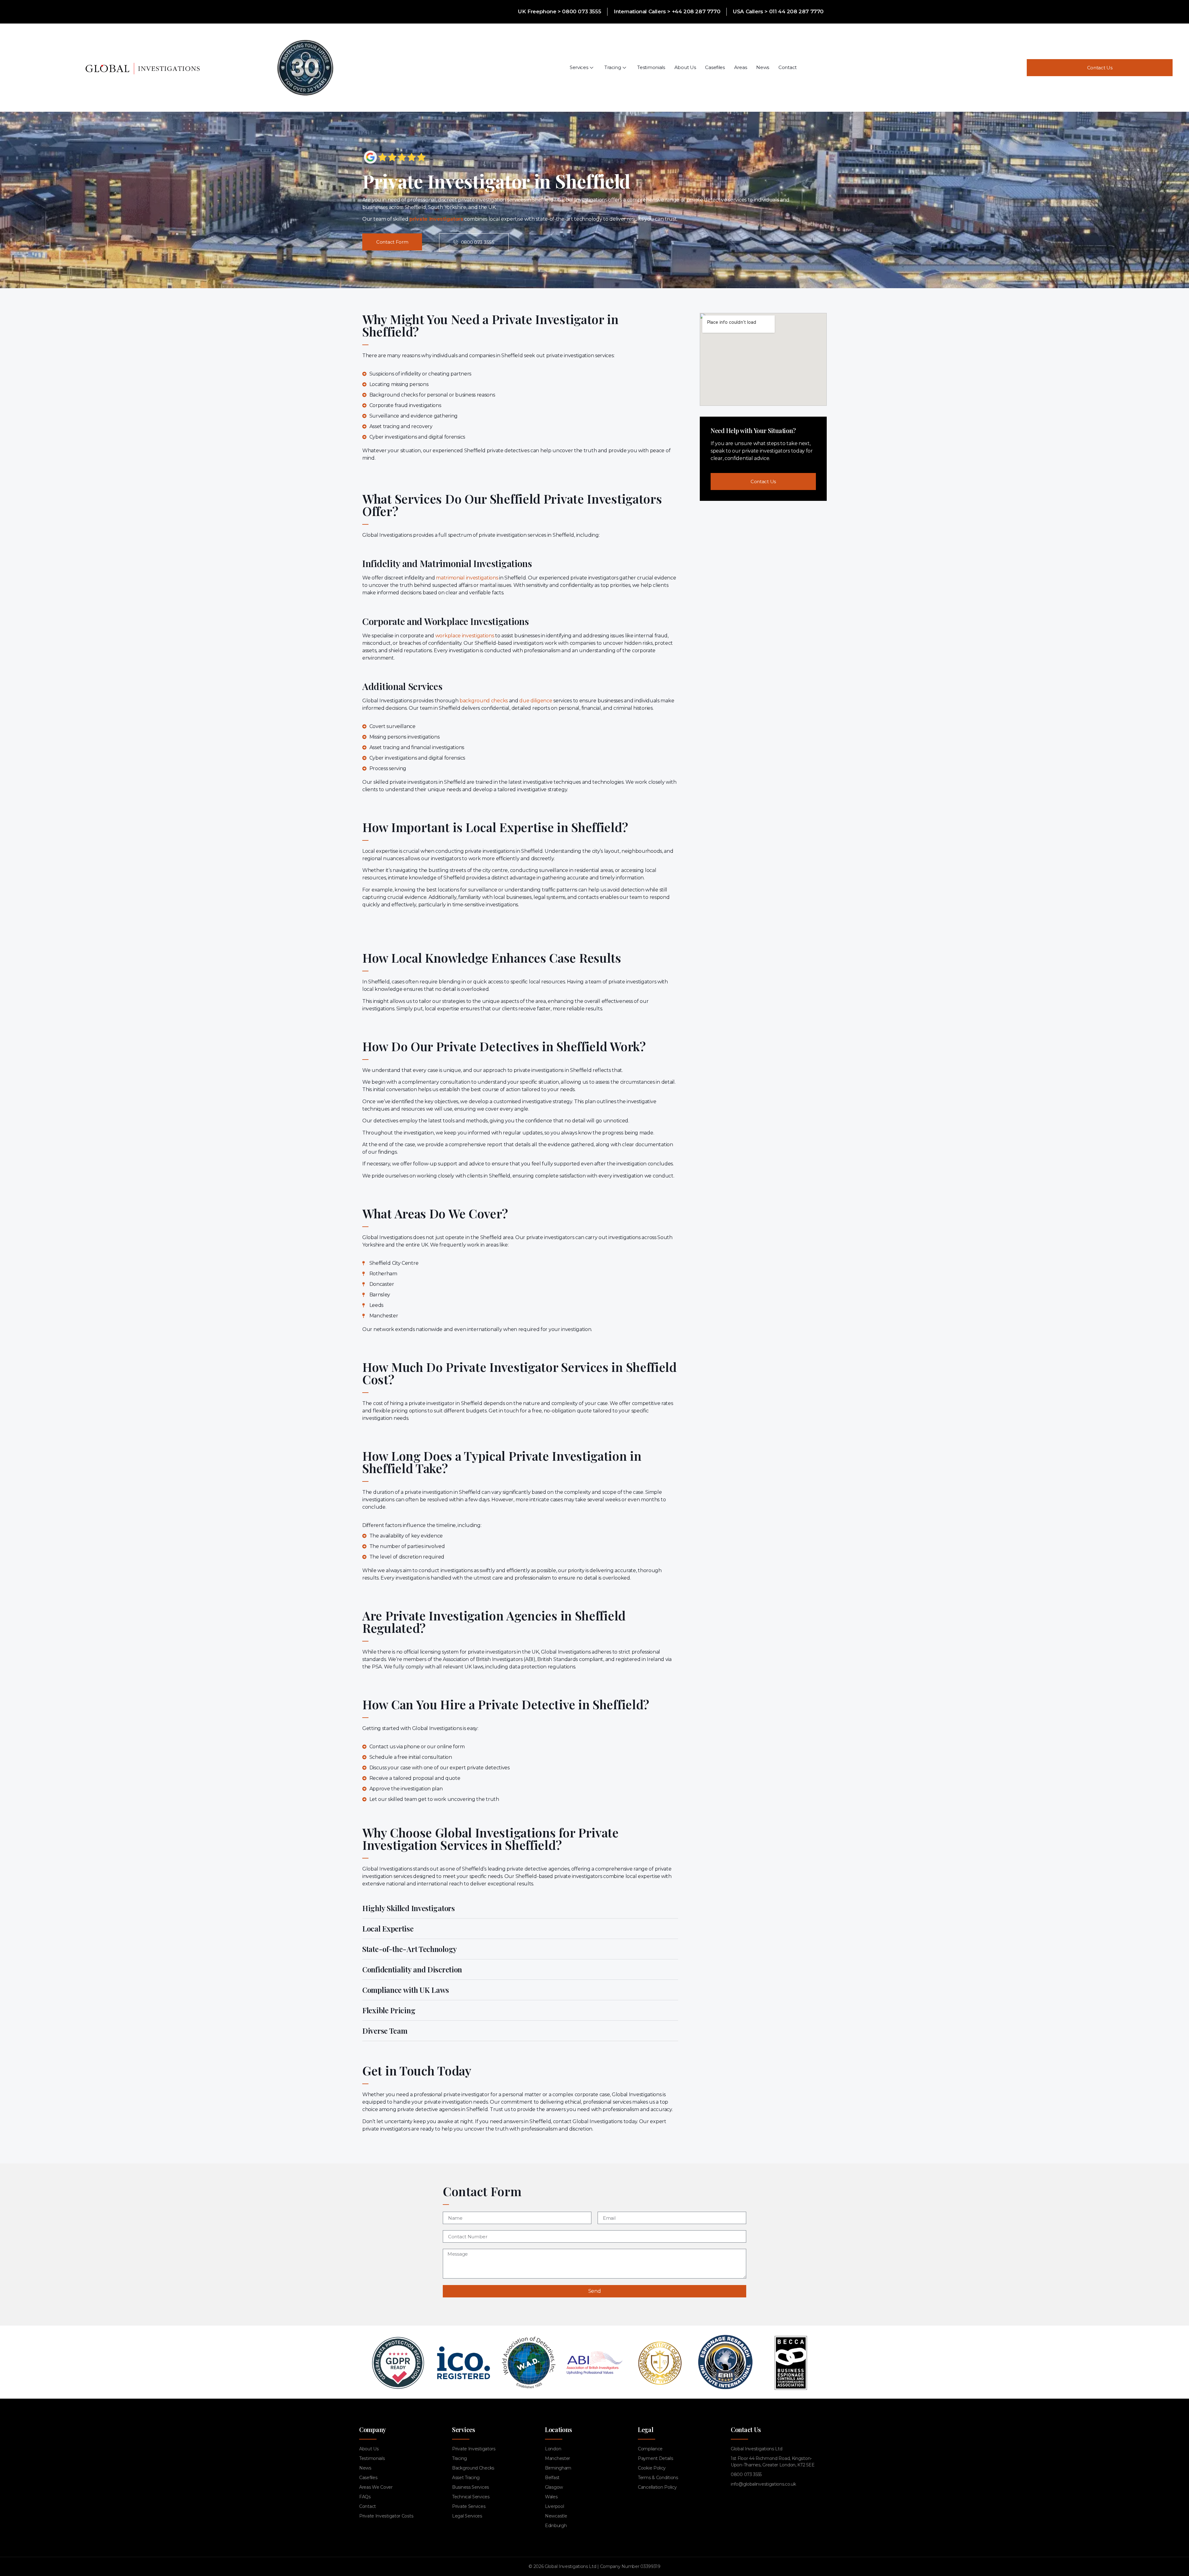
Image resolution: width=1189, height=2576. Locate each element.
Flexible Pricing (389, 2010)
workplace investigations (465, 636)
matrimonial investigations (467, 578)
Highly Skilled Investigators (409, 1908)
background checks (484, 701)
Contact (788, 67)
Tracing (613, 67)
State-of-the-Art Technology (410, 1949)
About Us (685, 67)
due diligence (536, 701)
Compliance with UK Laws (406, 1990)
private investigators (436, 219)
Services (579, 67)
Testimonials (651, 67)
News (763, 67)
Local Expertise (388, 1928)
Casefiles (715, 67)
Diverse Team (385, 2031)
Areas (741, 67)
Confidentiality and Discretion (412, 1969)
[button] (520, 1908)
